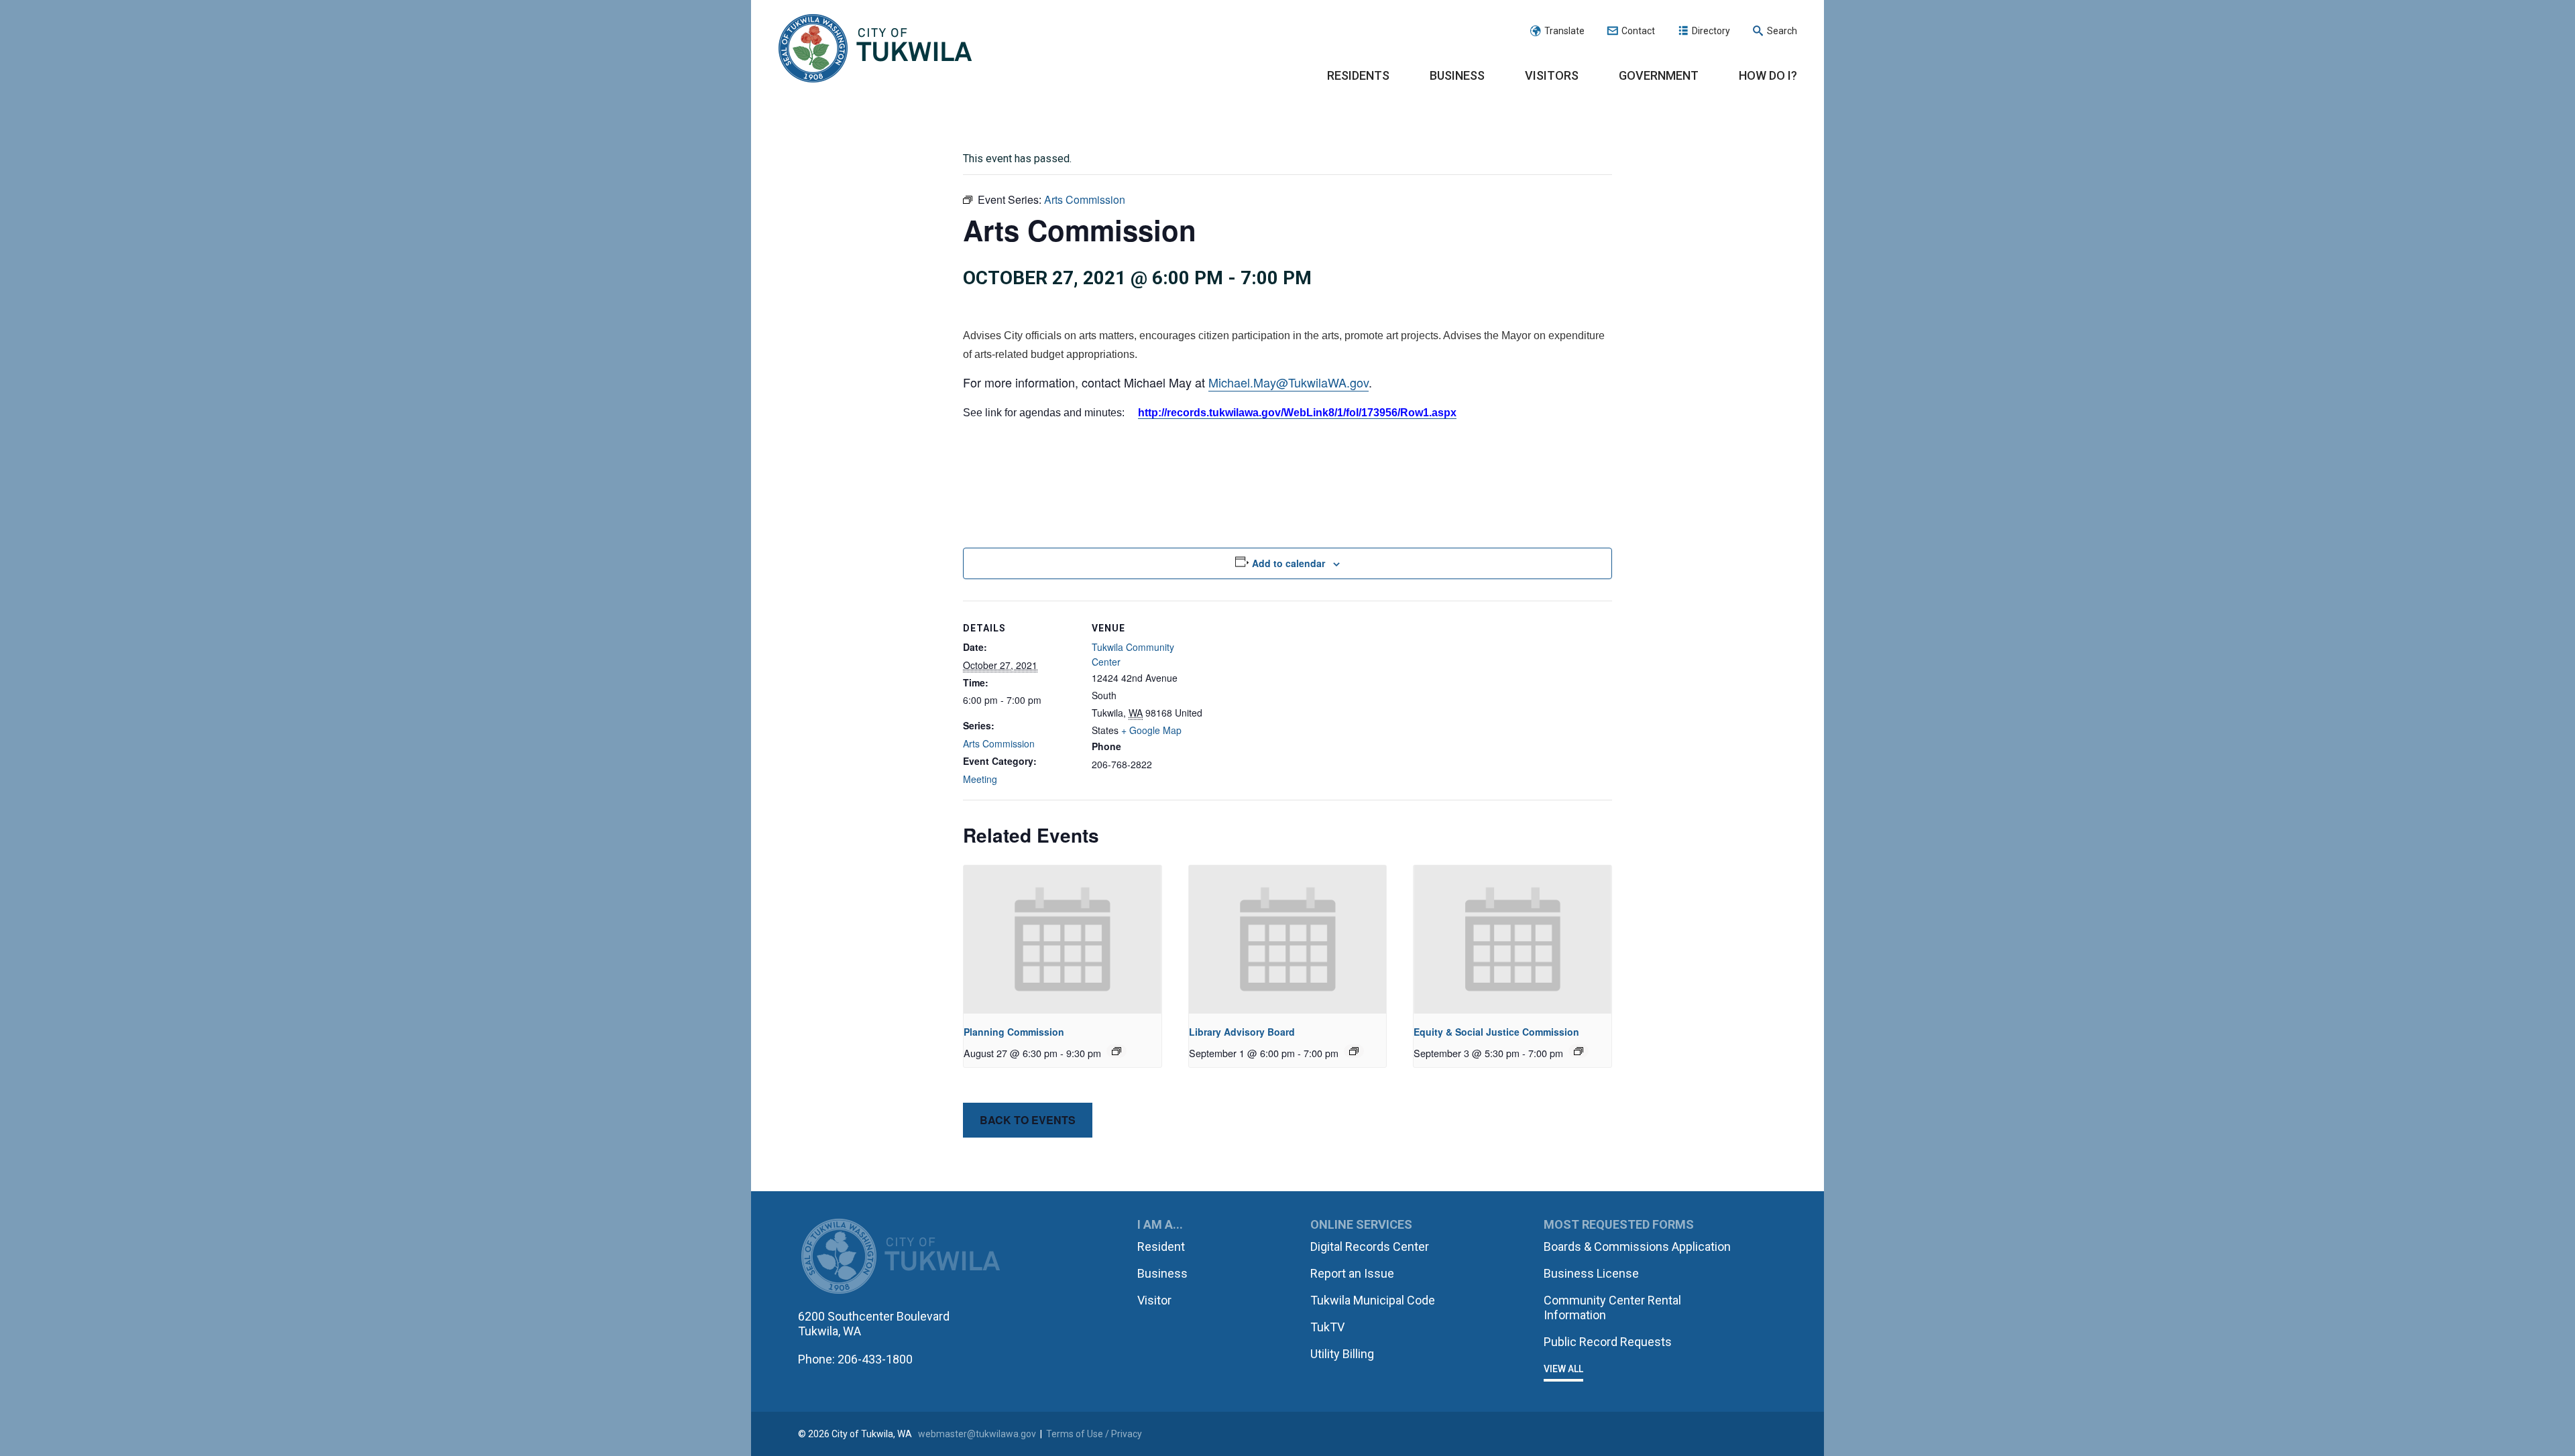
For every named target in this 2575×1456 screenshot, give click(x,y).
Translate (1564, 31)
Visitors (1552, 75)
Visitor (1154, 1300)
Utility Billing (1342, 1354)
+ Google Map (1151, 730)
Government (1659, 75)
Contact (1638, 31)
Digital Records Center (1370, 1247)
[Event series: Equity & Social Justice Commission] (1579, 1051)
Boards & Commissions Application (1637, 1247)
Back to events (1028, 1120)
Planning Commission (1014, 1032)
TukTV (1327, 1327)
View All (1563, 1369)
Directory (1711, 31)
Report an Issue (1352, 1273)
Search (1782, 31)
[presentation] (1063, 939)
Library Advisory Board (1242, 1032)
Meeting (980, 779)
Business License (1591, 1273)
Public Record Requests (1608, 1342)
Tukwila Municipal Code (1373, 1300)
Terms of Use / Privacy (1094, 1434)
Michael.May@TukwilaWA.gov (1289, 382)
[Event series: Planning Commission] (1117, 1051)
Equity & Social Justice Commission (1496, 1032)
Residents (1358, 75)
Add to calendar (1289, 563)
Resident (1161, 1247)
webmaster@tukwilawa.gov (977, 1434)
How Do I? (1768, 75)
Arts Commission (999, 743)
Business (1457, 75)
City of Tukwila (875, 49)
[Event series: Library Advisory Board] (1354, 1051)
